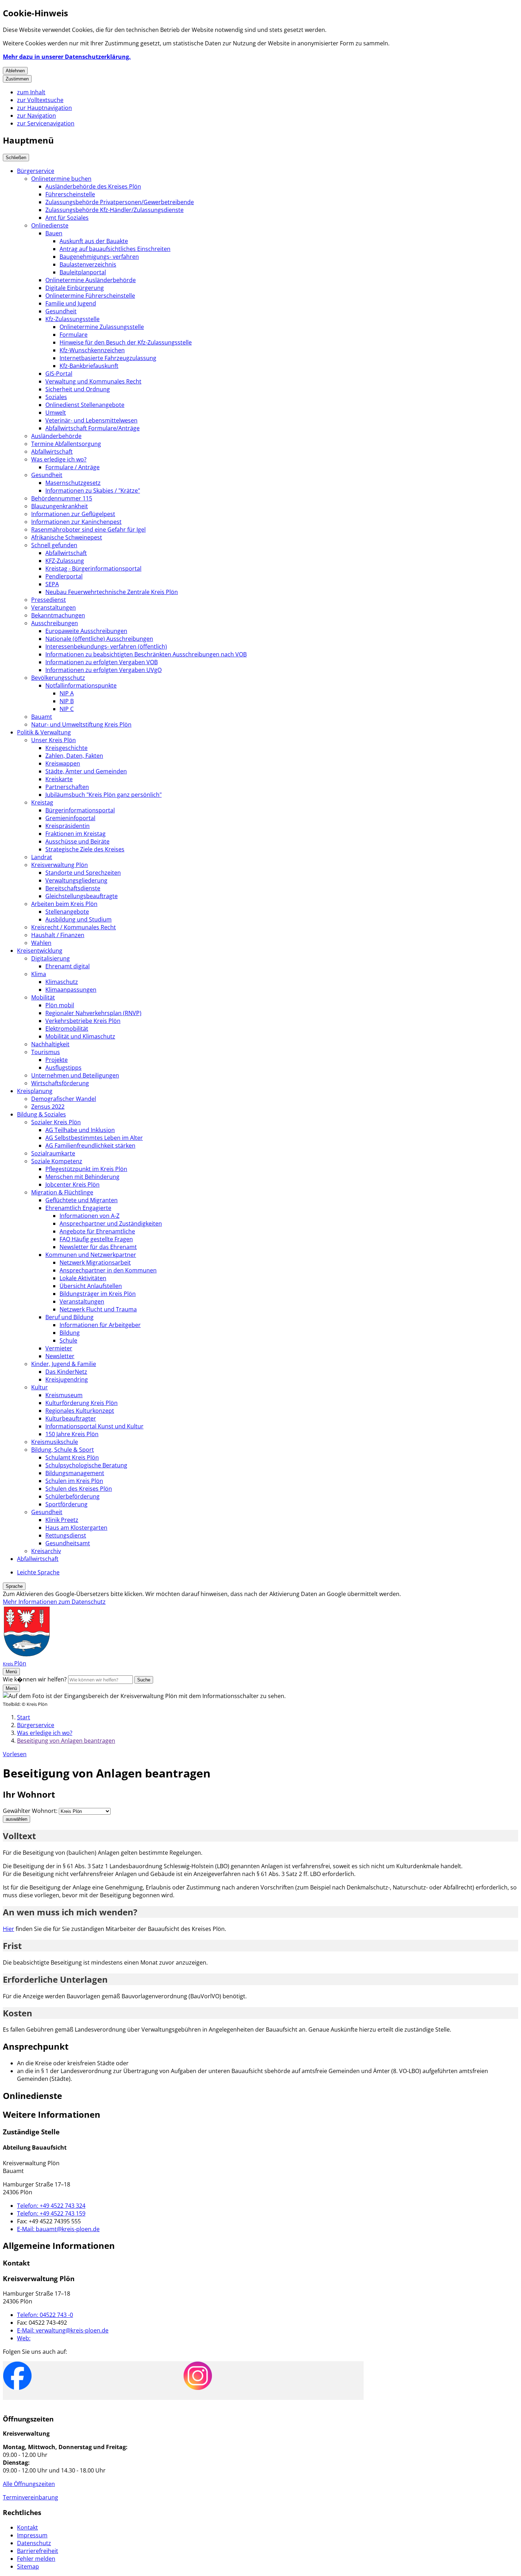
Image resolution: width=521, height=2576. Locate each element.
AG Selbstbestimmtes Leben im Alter (94, 1138)
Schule (68, 1340)
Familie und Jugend (71, 303)
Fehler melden (36, 2559)
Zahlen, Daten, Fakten (74, 756)
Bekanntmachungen (58, 615)
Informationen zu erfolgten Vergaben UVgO (103, 670)
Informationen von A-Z (89, 1216)
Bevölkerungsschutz (58, 678)
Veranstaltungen (54, 607)
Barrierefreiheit (38, 2551)
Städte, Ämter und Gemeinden (86, 771)
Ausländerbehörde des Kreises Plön (93, 186)
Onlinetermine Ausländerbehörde (91, 280)
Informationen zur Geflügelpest (73, 514)
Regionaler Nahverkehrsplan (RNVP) (93, 1013)
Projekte (57, 1060)
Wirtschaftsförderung (60, 1083)
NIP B (67, 701)
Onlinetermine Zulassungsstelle (102, 327)
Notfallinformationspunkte (81, 685)
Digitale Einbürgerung (75, 288)
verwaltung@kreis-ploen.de (63, 2330)
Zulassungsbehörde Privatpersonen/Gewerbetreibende (120, 202)
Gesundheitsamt (68, 1543)
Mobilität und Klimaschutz (80, 1036)
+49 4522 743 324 (51, 2206)
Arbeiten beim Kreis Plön (64, 904)
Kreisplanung (35, 1091)
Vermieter (59, 1348)
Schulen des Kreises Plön (79, 1489)
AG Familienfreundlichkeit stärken (90, 1146)
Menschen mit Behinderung (82, 1177)
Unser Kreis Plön (54, 740)
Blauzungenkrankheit (60, 506)
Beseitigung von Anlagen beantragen (66, 1741)
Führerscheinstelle (70, 194)
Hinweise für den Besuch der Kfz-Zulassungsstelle (126, 342)
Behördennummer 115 (62, 498)
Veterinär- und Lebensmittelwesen (91, 420)
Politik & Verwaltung (44, 732)
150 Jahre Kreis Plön (72, 1434)
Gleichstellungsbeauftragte (82, 896)
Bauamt (42, 717)
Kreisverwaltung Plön (60, 865)
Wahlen (41, 943)
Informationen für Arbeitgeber (100, 1325)
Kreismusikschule (55, 1442)
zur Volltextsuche (40, 100)
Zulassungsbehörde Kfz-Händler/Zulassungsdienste (114, 210)
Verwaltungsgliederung (76, 880)
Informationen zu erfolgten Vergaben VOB (102, 662)
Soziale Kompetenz (57, 1161)
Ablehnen (15, 71)
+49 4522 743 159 (51, 2213)
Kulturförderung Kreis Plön (82, 1403)
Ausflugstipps (63, 1068)
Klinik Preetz (62, 1520)
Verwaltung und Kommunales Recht (93, 381)
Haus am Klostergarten (76, 1528)
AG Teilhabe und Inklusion (80, 1130)
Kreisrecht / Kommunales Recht (74, 927)
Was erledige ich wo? (59, 459)
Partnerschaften (67, 787)
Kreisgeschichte (66, 748)
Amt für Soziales (67, 218)
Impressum (32, 2535)
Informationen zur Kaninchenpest (76, 522)
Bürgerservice (36, 171)
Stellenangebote (67, 912)
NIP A (67, 693)
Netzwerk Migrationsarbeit (95, 1262)
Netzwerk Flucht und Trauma (98, 1309)
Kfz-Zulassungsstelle (72, 319)
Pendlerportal (64, 576)
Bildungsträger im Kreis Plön (98, 1294)
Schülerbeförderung (72, 1496)
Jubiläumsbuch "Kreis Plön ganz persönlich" (103, 795)
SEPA (52, 584)
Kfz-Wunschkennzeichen (92, 350)
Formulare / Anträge (72, 467)
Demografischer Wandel (64, 1099)
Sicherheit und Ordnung (78, 389)
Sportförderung (66, 1504)
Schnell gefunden (54, 545)
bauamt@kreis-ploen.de (58, 2229)
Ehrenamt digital (68, 966)
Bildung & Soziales (41, 1114)
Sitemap (28, 2566)
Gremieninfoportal (70, 818)
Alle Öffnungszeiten (29, 2484)
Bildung (70, 1333)
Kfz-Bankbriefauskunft (89, 366)
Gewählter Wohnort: (30, 1811)
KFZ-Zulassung (65, 561)
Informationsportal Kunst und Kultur (94, 1426)
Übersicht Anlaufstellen (91, 1286)
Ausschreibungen (55, 623)
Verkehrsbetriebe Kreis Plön (83, 1021)
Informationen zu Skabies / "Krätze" (93, 491)
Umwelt (56, 413)
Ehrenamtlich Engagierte (78, 1208)
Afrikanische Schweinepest (67, 537)
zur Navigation (37, 116)
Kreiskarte (59, 779)
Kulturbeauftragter (71, 1418)
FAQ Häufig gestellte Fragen (96, 1239)
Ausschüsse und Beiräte (77, 841)
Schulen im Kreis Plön (74, 1481)
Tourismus (46, 1052)
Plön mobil (60, 1005)
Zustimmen (17, 79)
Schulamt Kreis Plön (72, 1457)
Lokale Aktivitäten (83, 1278)
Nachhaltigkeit (50, 1044)
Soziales (56, 397)
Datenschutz (34, 2543)
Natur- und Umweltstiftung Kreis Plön (81, 724)
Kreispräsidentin (68, 826)
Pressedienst (49, 600)
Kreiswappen (63, 763)
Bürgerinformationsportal (80, 810)
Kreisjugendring (67, 1379)
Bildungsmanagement (75, 1473)
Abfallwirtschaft (52, 452)
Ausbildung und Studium (79, 919)
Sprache (14, 1586)
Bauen (54, 233)
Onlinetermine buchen (61, 179)
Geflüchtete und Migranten (82, 1200)
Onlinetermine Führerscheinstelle (90, 296)
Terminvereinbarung (30, 2497)
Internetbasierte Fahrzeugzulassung (108, 358)
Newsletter (60, 1356)
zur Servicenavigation (46, 123)
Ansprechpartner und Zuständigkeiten (111, 1223)
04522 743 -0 (45, 2315)
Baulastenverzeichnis (88, 264)
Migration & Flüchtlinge (62, 1192)
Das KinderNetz (66, 1372)
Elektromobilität (67, 1029)
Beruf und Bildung (69, 1317)
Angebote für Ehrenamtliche (97, 1231)
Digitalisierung (51, 958)
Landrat (42, 857)
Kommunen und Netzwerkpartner (91, 1255)
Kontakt (27, 2527)
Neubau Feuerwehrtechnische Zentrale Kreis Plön (112, 592)
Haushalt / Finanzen (58, 935)
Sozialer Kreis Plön (56, 1122)
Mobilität (43, 997)
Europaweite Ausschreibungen (86, 631)
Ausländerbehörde (56, 436)
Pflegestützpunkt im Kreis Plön (86, 1169)
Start (24, 1717)
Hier (9, 1929)
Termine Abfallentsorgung (66, 444)
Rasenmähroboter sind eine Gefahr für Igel (88, 530)
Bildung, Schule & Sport (63, 1450)
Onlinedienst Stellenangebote (85, 405)
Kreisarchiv (46, 1551)
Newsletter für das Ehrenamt (98, 1247)
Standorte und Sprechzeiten (83, 873)
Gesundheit (61, 311)
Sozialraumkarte (53, 1153)
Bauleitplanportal (83, 272)
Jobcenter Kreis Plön (72, 1185)
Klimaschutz (62, 982)
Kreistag (42, 802)
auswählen (16, 1819)
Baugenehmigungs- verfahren (99, 257)
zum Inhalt (31, 92)
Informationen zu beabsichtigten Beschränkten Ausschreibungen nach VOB (146, 654)
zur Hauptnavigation (44, 108)
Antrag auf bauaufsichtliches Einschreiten (115, 249)
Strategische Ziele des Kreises (85, 849)
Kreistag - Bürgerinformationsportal (93, 569)
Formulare (74, 335)
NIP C (67, 709)
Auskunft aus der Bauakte (94, 241)
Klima (39, 974)
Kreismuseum (64, 1395)
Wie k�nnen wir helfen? (35, 1679)
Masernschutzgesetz (73, 483)
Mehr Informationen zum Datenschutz (54, 1602)
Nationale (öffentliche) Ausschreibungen (99, 639)
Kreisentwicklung (40, 951)
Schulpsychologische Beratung (86, 1465)
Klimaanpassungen (71, 990)
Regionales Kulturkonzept (80, 1411)
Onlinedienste (50, 225)
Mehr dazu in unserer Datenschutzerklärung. (67, 57)
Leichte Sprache (38, 1572)
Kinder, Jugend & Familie (64, 1364)
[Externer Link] (17, 2377)
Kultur (40, 1387)
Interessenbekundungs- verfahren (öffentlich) (106, 646)
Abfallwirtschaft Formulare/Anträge (93, 428)
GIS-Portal (59, 374)
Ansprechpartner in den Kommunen (108, 1270)
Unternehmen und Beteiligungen (75, 1075)
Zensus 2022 (48, 1107)
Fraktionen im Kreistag (75, 834)
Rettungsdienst (66, 1535)
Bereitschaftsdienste (73, 888)
